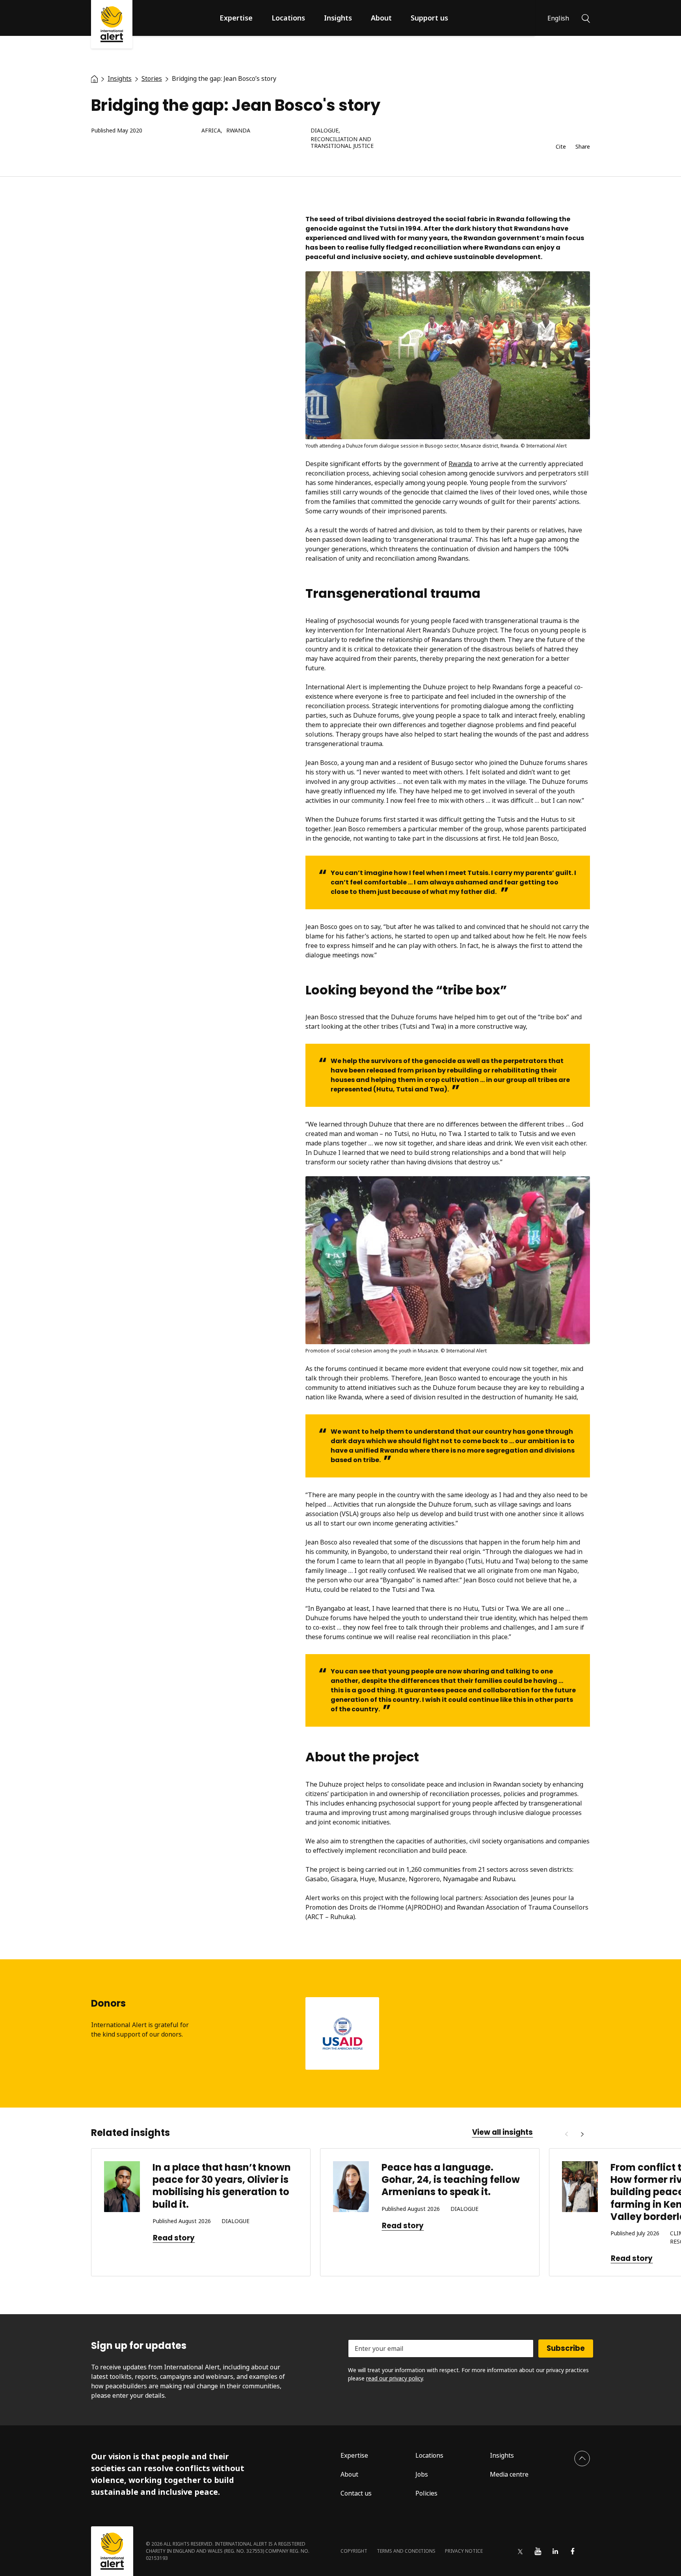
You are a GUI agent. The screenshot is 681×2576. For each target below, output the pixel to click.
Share (583, 147)
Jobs (422, 2474)
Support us (429, 18)
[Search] (586, 18)
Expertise (236, 18)
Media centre (509, 2474)
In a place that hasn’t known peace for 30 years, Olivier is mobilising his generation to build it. (222, 2186)
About (381, 18)
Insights (338, 18)
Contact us (356, 2493)
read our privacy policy (394, 2378)
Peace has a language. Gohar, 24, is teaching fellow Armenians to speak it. (451, 2180)
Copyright (354, 2551)
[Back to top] (582, 2458)
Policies (426, 2493)
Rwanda (238, 131)
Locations (288, 18)
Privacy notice (464, 2551)
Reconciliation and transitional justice (342, 143)
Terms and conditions (406, 2551)
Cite (561, 147)
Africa (211, 131)
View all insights (502, 2132)
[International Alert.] (94, 78)
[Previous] (566, 2134)
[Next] (582, 2134)
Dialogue (325, 131)
